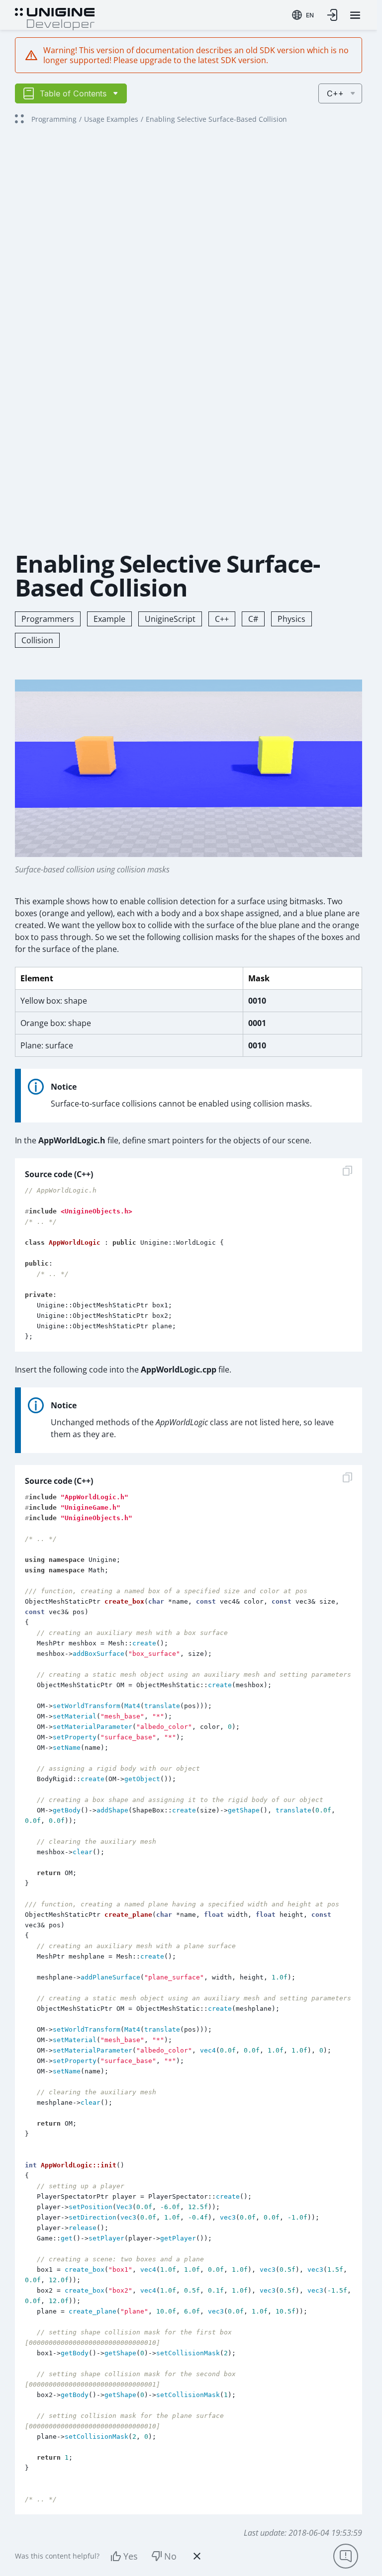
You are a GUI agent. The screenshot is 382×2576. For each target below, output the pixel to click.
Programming (54, 119)
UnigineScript (170, 619)
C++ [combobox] (335, 93)
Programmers (48, 619)
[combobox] (303, 15)
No (170, 2556)
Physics (291, 619)
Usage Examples (111, 119)
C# (253, 619)
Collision (37, 640)
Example (109, 619)
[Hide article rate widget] (197, 2556)
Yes (131, 2556)
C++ (222, 619)
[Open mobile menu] (355, 15)
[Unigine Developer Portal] (55, 18)
